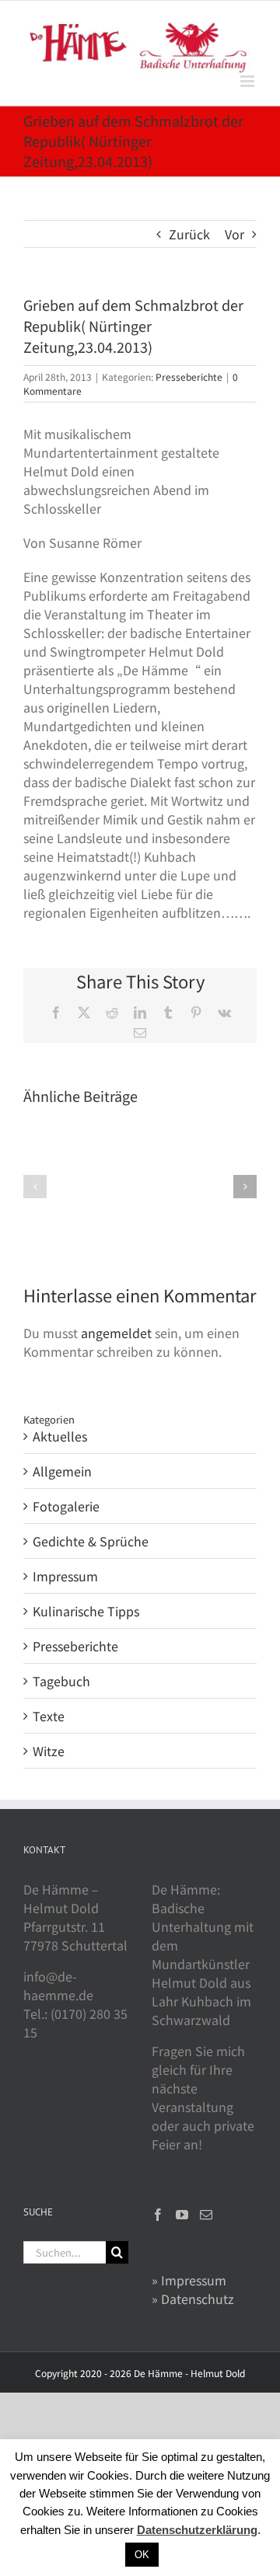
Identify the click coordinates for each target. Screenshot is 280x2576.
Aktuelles (60, 1436)
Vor (234, 234)
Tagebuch (61, 1681)
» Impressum (189, 2280)
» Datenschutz (193, 2299)
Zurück (189, 234)
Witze (49, 1751)
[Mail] (206, 2215)
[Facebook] (158, 2215)
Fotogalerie (66, 1506)
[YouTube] (182, 2215)
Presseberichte (189, 376)
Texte (49, 1716)
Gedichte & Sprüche (91, 1541)
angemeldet (116, 1333)
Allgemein (62, 1471)
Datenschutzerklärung (197, 2530)
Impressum (65, 1576)
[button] (35, 1187)
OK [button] (142, 2555)
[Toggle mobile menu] (248, 81)
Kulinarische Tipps (86, 1611)
